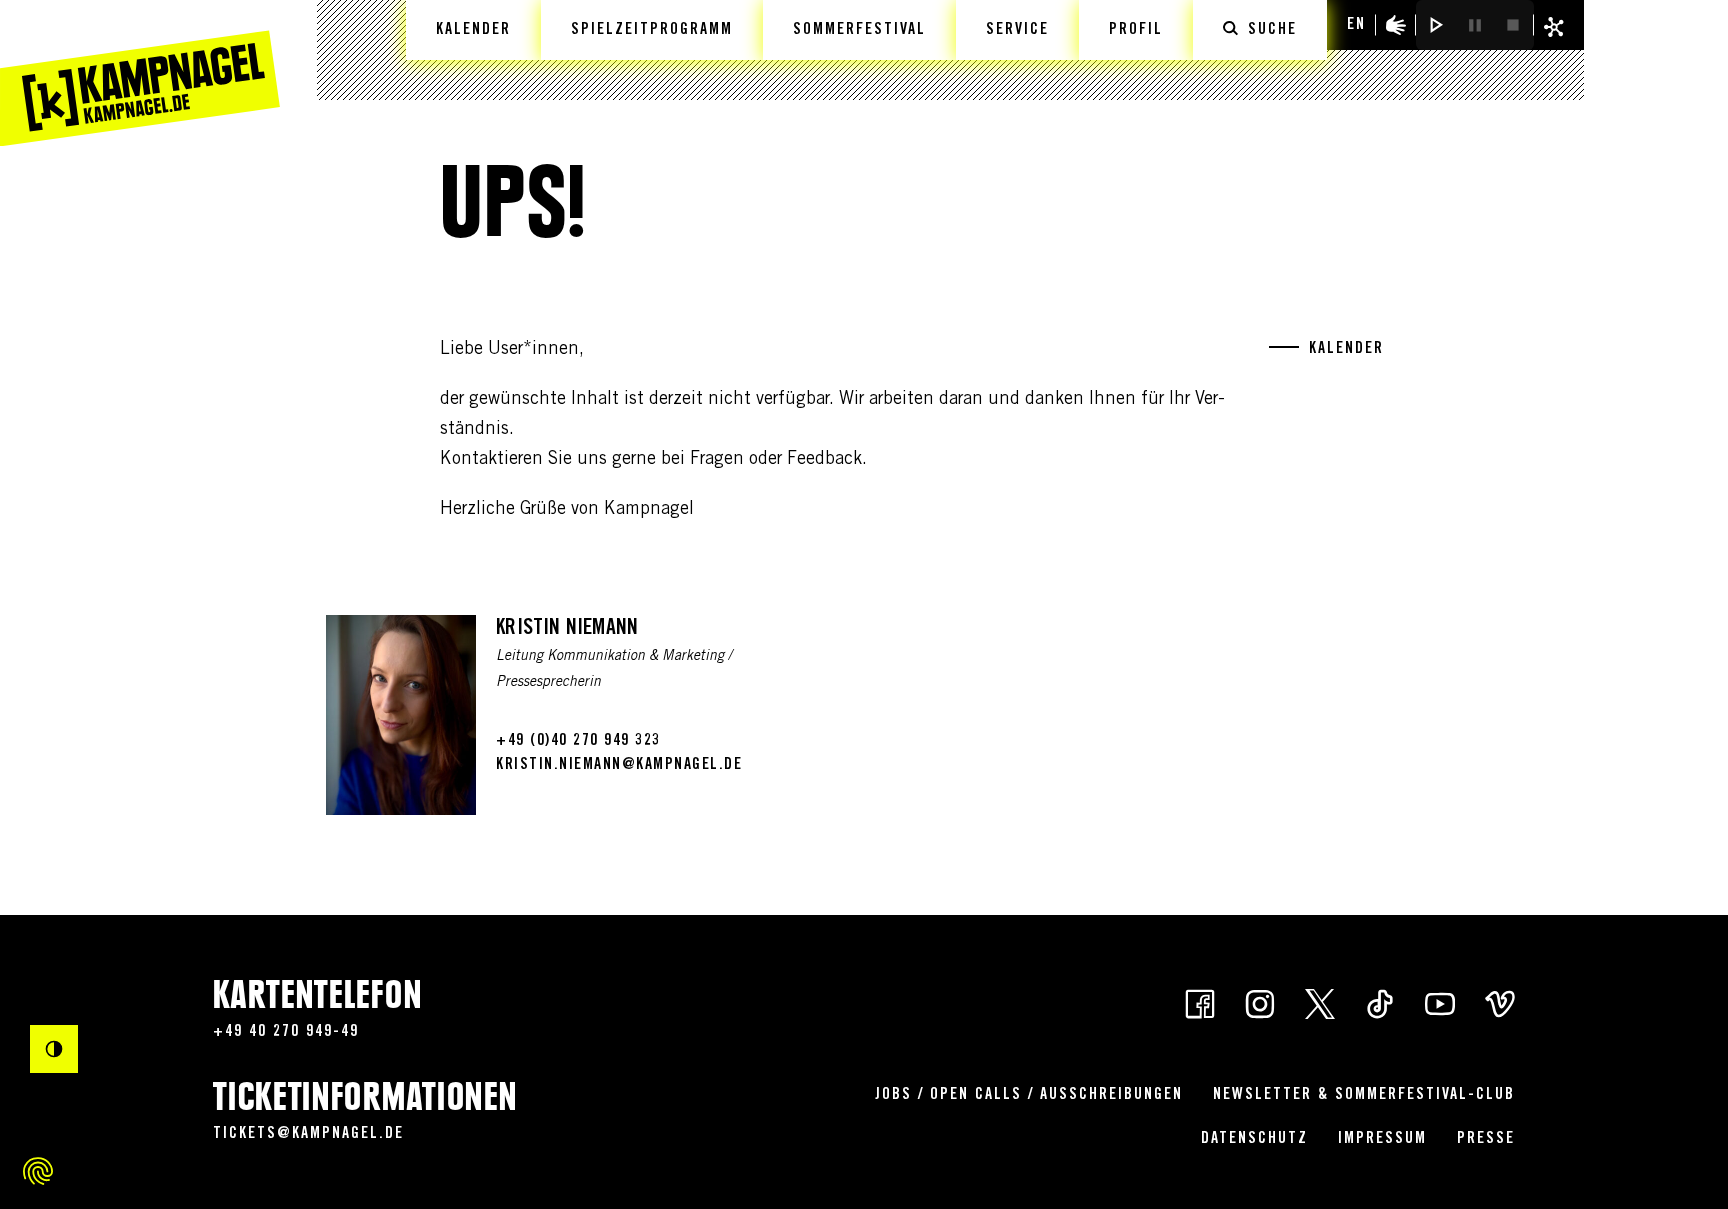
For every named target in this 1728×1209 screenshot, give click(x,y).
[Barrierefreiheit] (1396, 25)
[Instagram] (1260, 1003)
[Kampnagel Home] (140, 73)
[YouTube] (1440, 1003)
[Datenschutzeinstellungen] (38, 1171)
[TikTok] (1380, 1003)
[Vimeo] (1500, 1003)
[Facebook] (1200, 1003)
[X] (1320, 1003)
